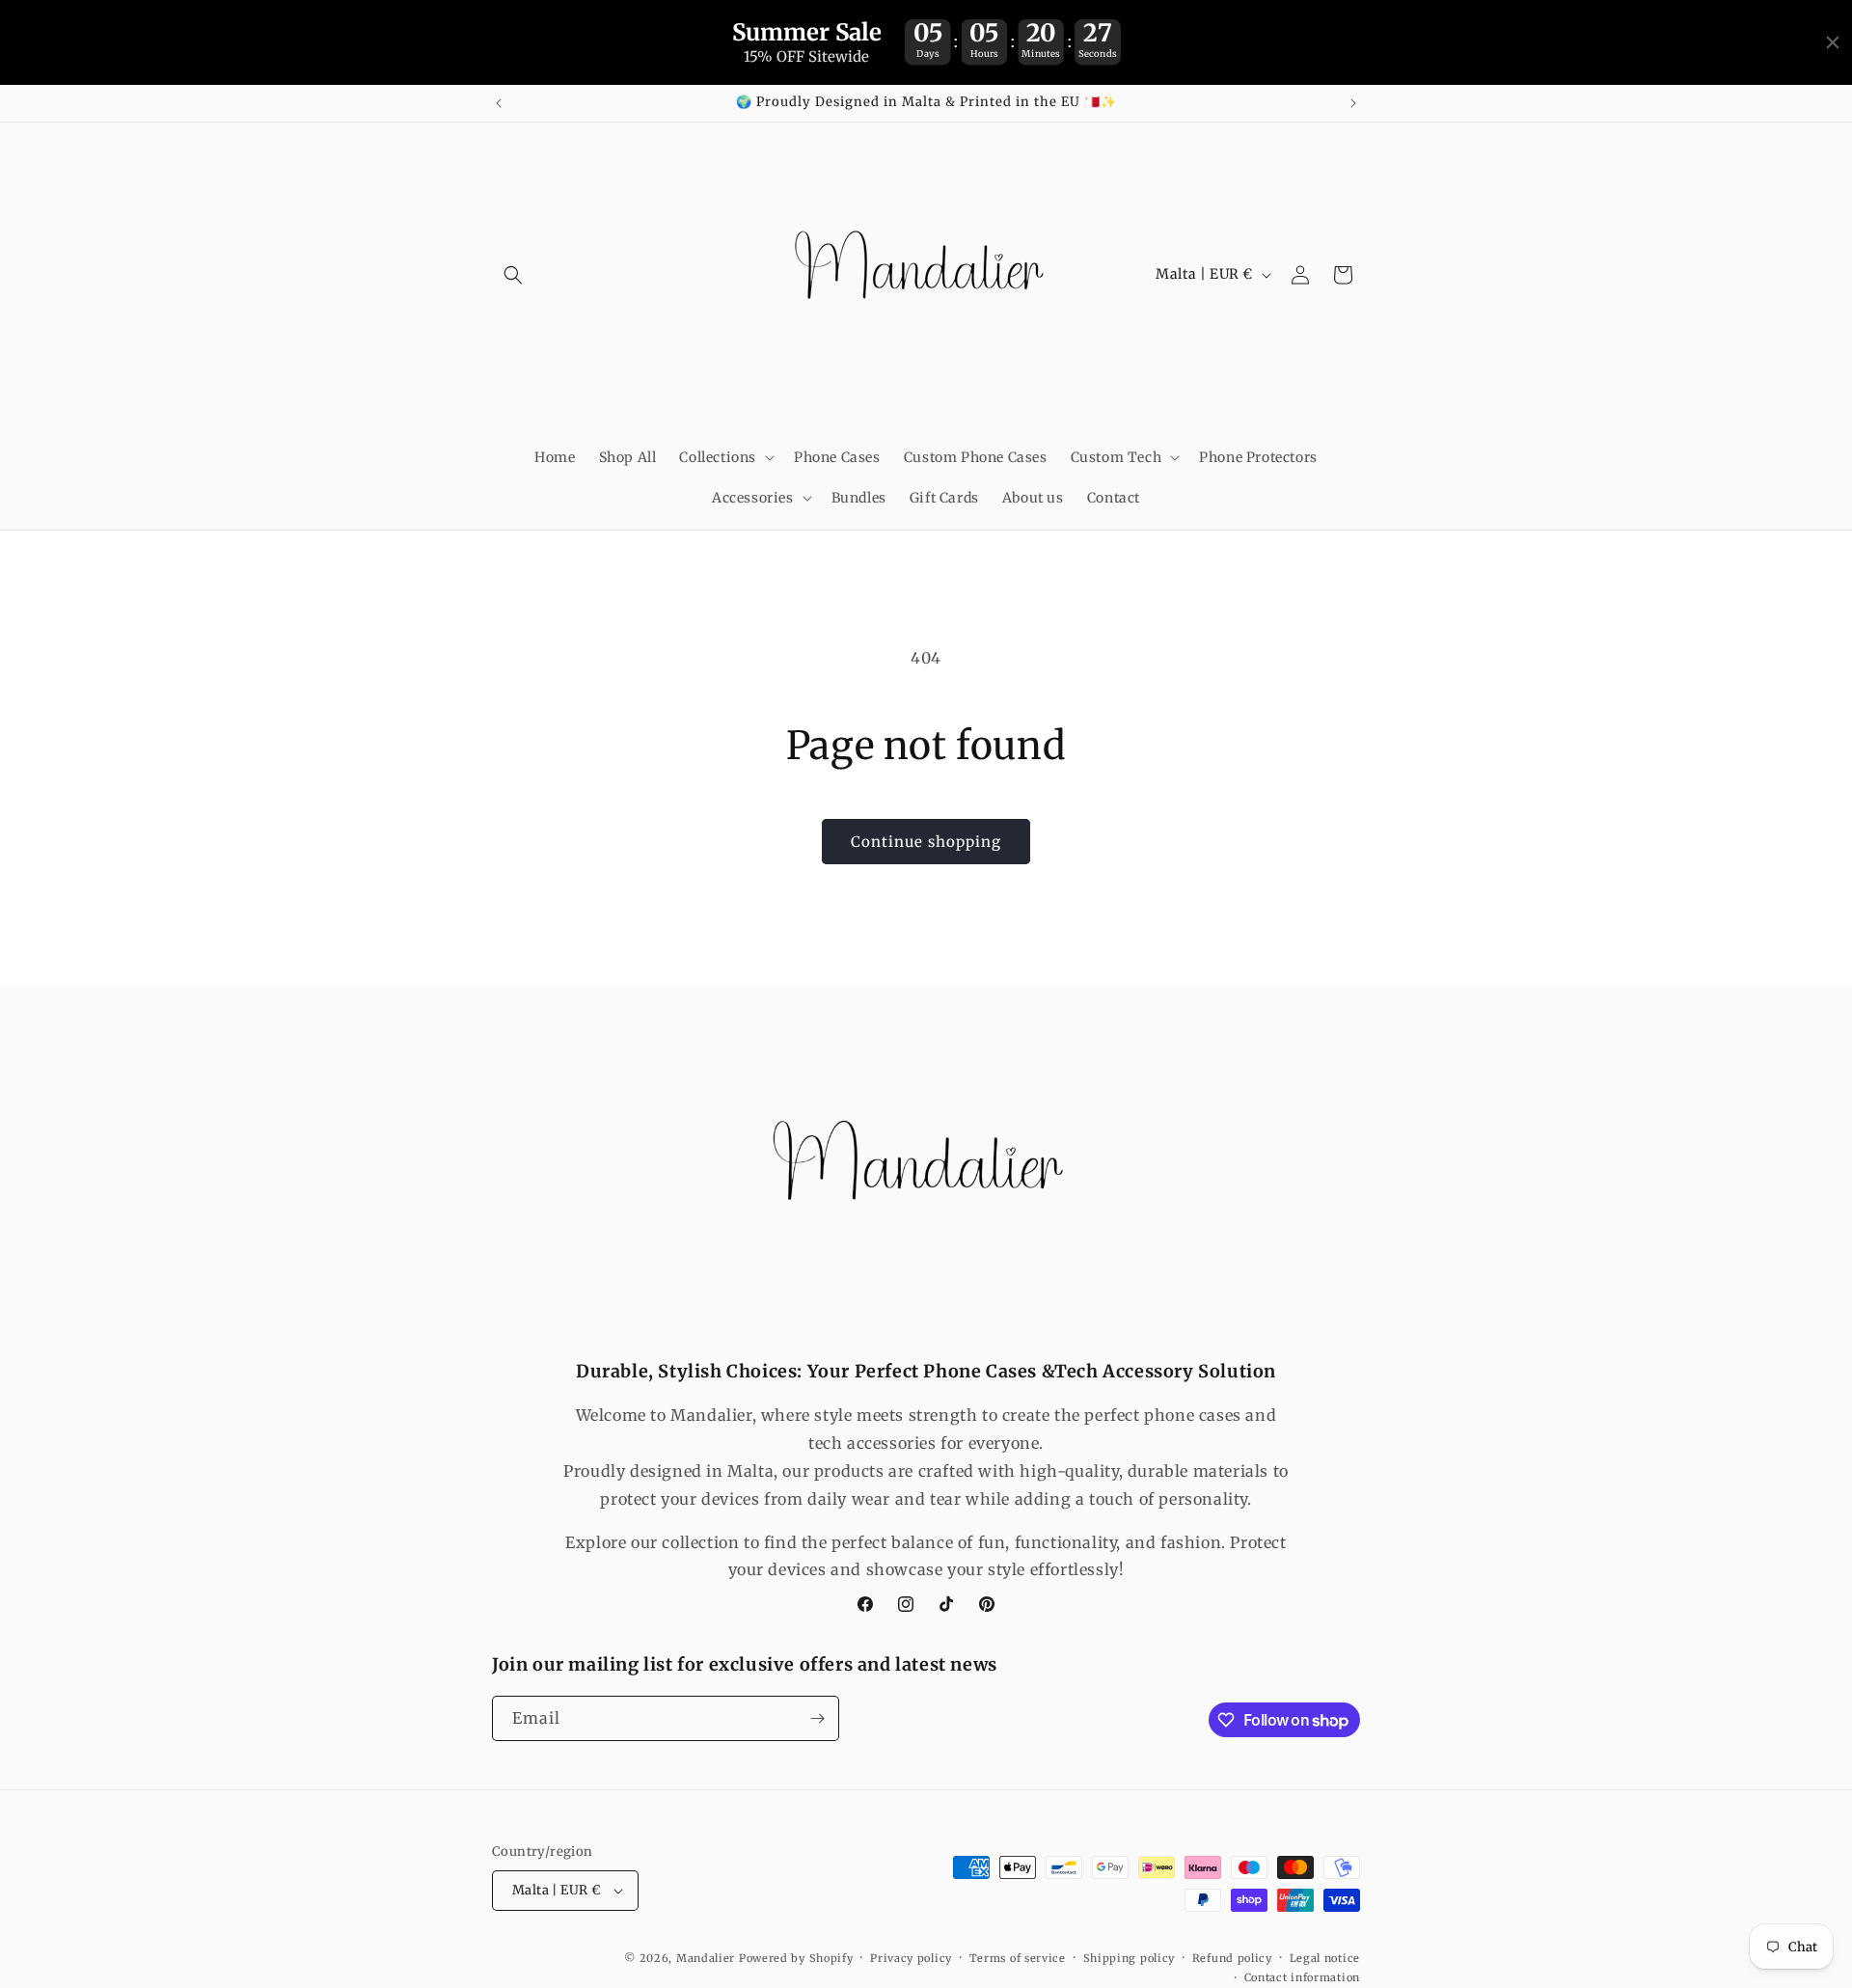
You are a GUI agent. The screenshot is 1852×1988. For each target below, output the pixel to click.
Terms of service (1018, 1958)
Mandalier (706, 1958)
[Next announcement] (1353, 103)
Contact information (1302, 1977)
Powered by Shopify (796, 1958)
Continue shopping (926, 842)
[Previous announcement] (499, 103)
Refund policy (1232, 1958)
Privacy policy (911, 1958)
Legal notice (1325, 1958)
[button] (513, 275)
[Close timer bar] (1833, 42)
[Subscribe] (817, 1718)
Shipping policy (1130, 1958)
